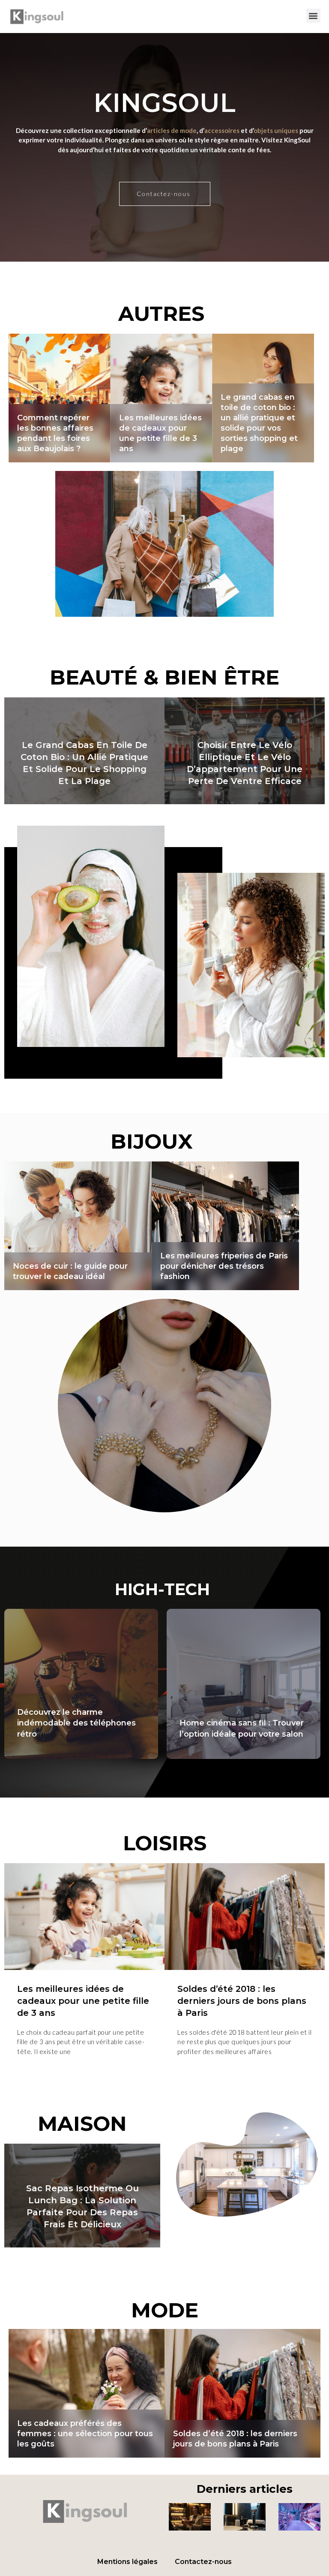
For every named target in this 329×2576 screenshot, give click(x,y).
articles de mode (172, 130)
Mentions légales (127, 2562)
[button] (313, 16)
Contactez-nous (203, 2562)
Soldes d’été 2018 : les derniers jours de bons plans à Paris (82, 2001)
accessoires (222, 130)
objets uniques (276, 130)
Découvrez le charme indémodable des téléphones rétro (76, 1723)
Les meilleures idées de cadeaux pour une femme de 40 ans (225, 1266)
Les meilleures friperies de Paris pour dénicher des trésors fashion (245, 769)
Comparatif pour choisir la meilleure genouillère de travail (263, 438)
